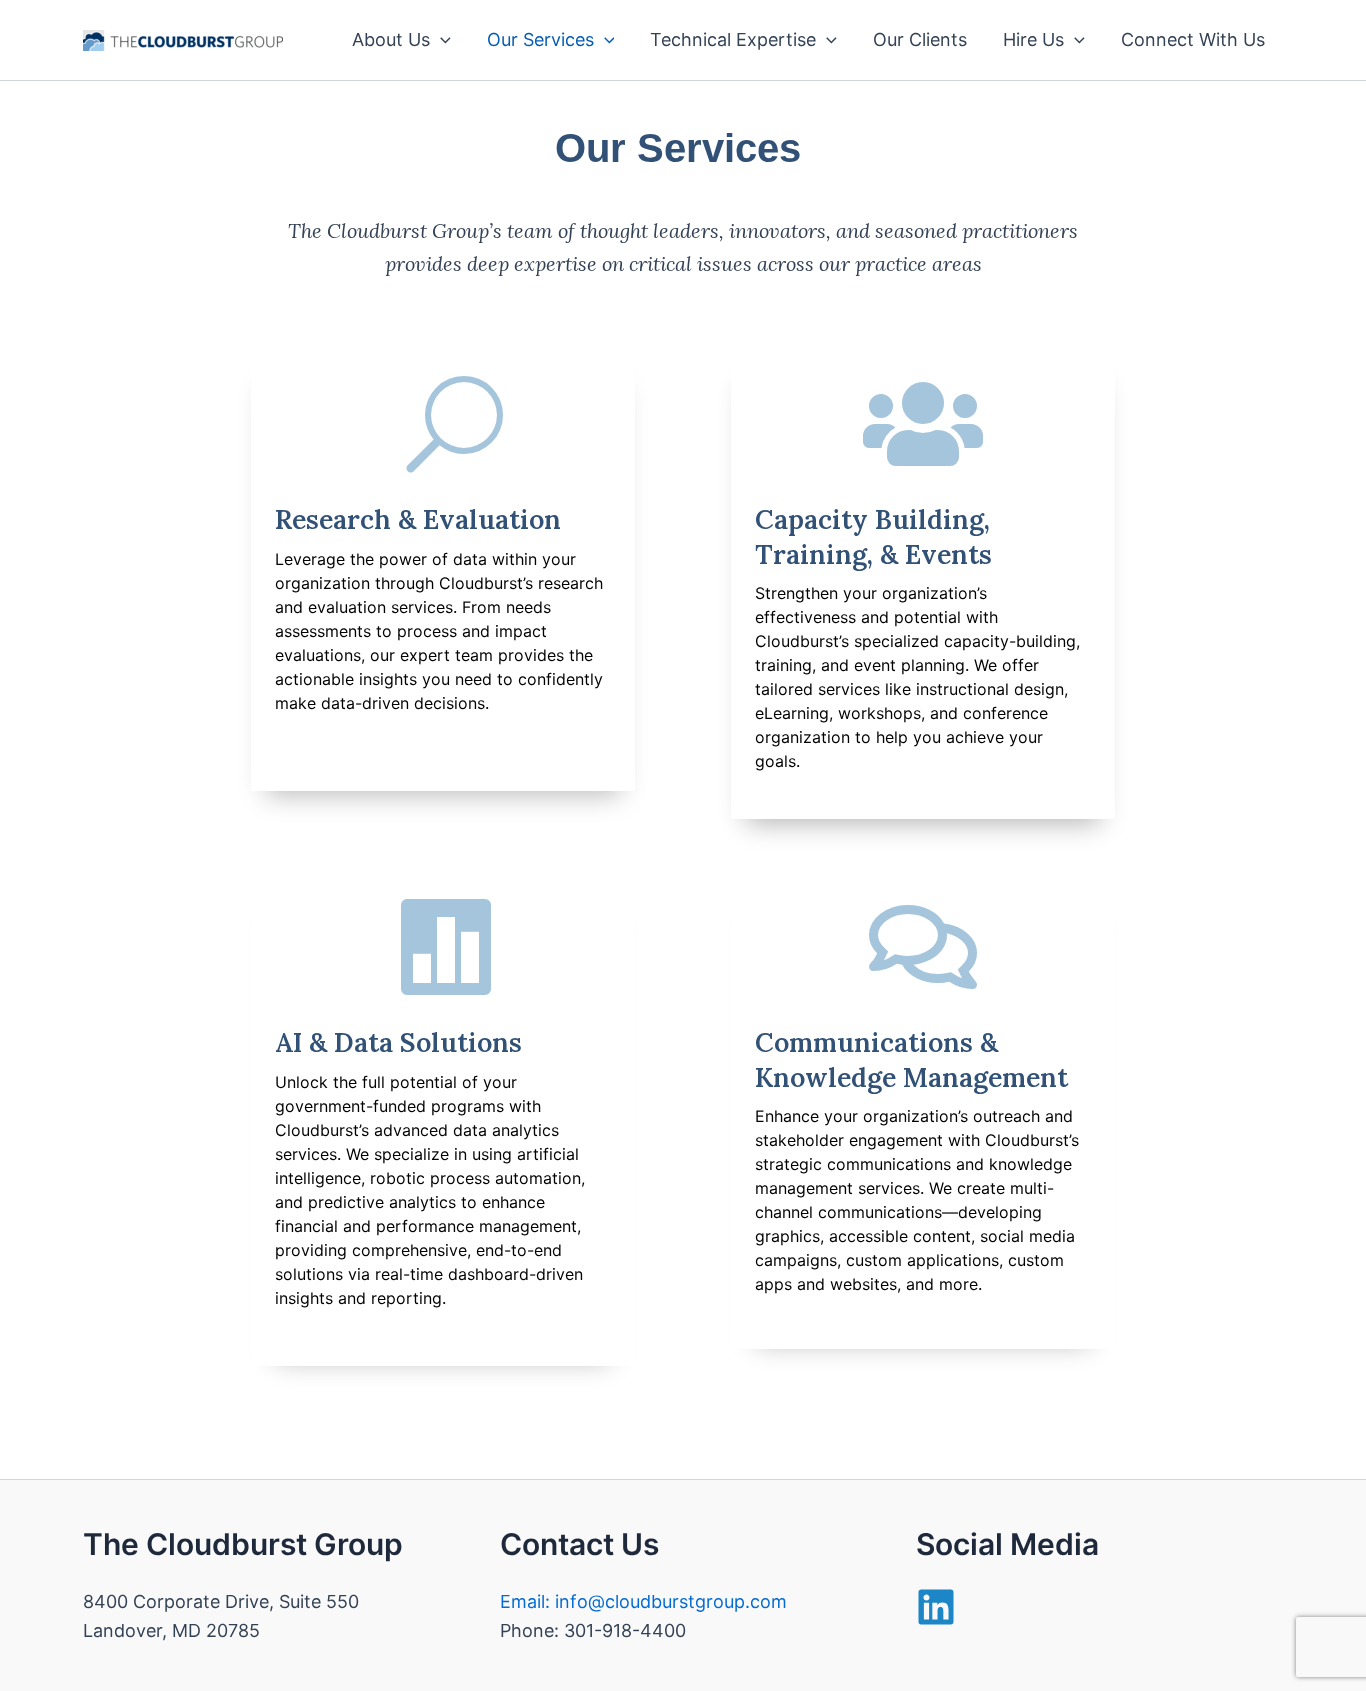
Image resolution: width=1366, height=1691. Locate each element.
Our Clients (920, 39)
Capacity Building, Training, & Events (873, 536)
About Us (391, 39)
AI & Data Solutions (398, 1042)
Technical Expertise (733, 39)
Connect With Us (1193, 39)
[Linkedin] (936, 1607)
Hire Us (1033, 39)
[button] (440, 40)
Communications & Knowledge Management (911, 1059)
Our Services (540, 39)
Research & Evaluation (418, 519)
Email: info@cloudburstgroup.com (643, 1601)
